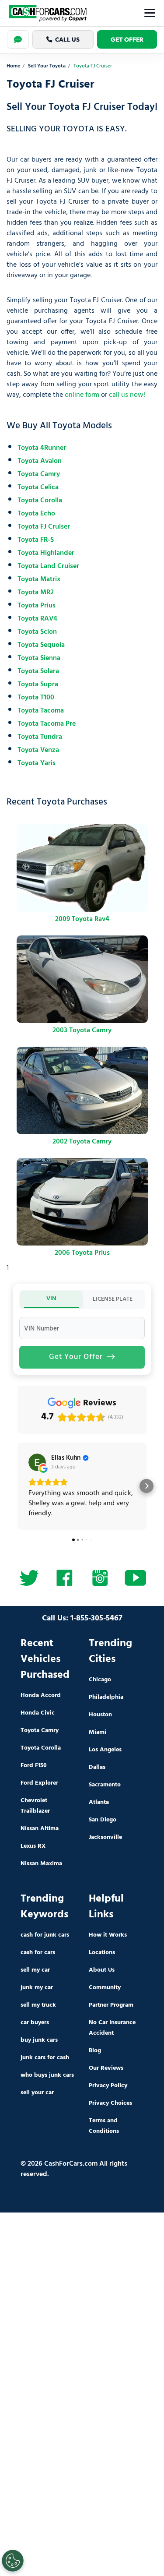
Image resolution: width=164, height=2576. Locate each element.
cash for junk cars (45, 1935)
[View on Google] (37, 1462)
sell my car (35, 1970)
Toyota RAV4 (37, 619)
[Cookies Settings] (13, 2561)
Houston (100, 1715)
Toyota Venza (38, 750)
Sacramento (105, 1785)
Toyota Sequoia (41, 645)
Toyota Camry (39, 474)
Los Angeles (105, 1750)
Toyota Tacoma (41, 711)
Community (105, 1988)
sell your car (37, 2093)
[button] (17, 1486)
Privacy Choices (110, 2103)
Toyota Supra (38, 685)
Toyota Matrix (39, 579)
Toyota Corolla (40, 501)
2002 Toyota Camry (82, 1142)
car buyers (35, 2023)
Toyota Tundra (40, 737)
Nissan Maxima (41, 1864)
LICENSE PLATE (113, 1299)
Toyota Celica (38, 487)
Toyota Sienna (39, 658)
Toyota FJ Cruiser (44, 527)
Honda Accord (41, 1696)
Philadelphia (106, 1697)
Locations (102, 1953)
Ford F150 (34, 1766)
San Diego (103, 1820)
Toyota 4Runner (42, 448)
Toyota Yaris (37, 763)
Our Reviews (106, 2068)
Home (13, 66)
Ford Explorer (39, 1783)
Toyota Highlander (46, 553)
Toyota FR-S (36, 540)
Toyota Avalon (40, 461)
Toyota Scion (37, 632)
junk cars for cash (45, 2058)
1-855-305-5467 (96, 1618)
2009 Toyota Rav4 (82, 919)
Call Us (67, 39)
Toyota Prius (37, 606)
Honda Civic (38, 1713)
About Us (102, 1970)
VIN (51, 1299)
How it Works (108, 1935)
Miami (98, 1732)
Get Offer (127, 39)
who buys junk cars (47, 2075)
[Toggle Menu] (150, 13)
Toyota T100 (36, 698)
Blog (95, 2051)
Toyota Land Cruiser (48, 566)
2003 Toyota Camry (82, 1030)
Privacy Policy (108, 2086)
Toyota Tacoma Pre (47, 724)
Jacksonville (105, 1837)
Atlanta (99, 1802)
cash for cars (38, 1953)
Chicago (100, 1680)
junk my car (37, 1988)
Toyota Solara (38, 671)
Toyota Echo (36, 514)
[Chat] (18, 39)
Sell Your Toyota (47, 66)
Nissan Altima (40, 1829)
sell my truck (38, 2005)
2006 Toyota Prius (82, 1253)
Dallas (97, 1767)
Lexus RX (33, 1846)
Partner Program (111, 2005)
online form (82, 395)
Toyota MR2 (36, 593)
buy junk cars (39, 2040)
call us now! (127, 395)
